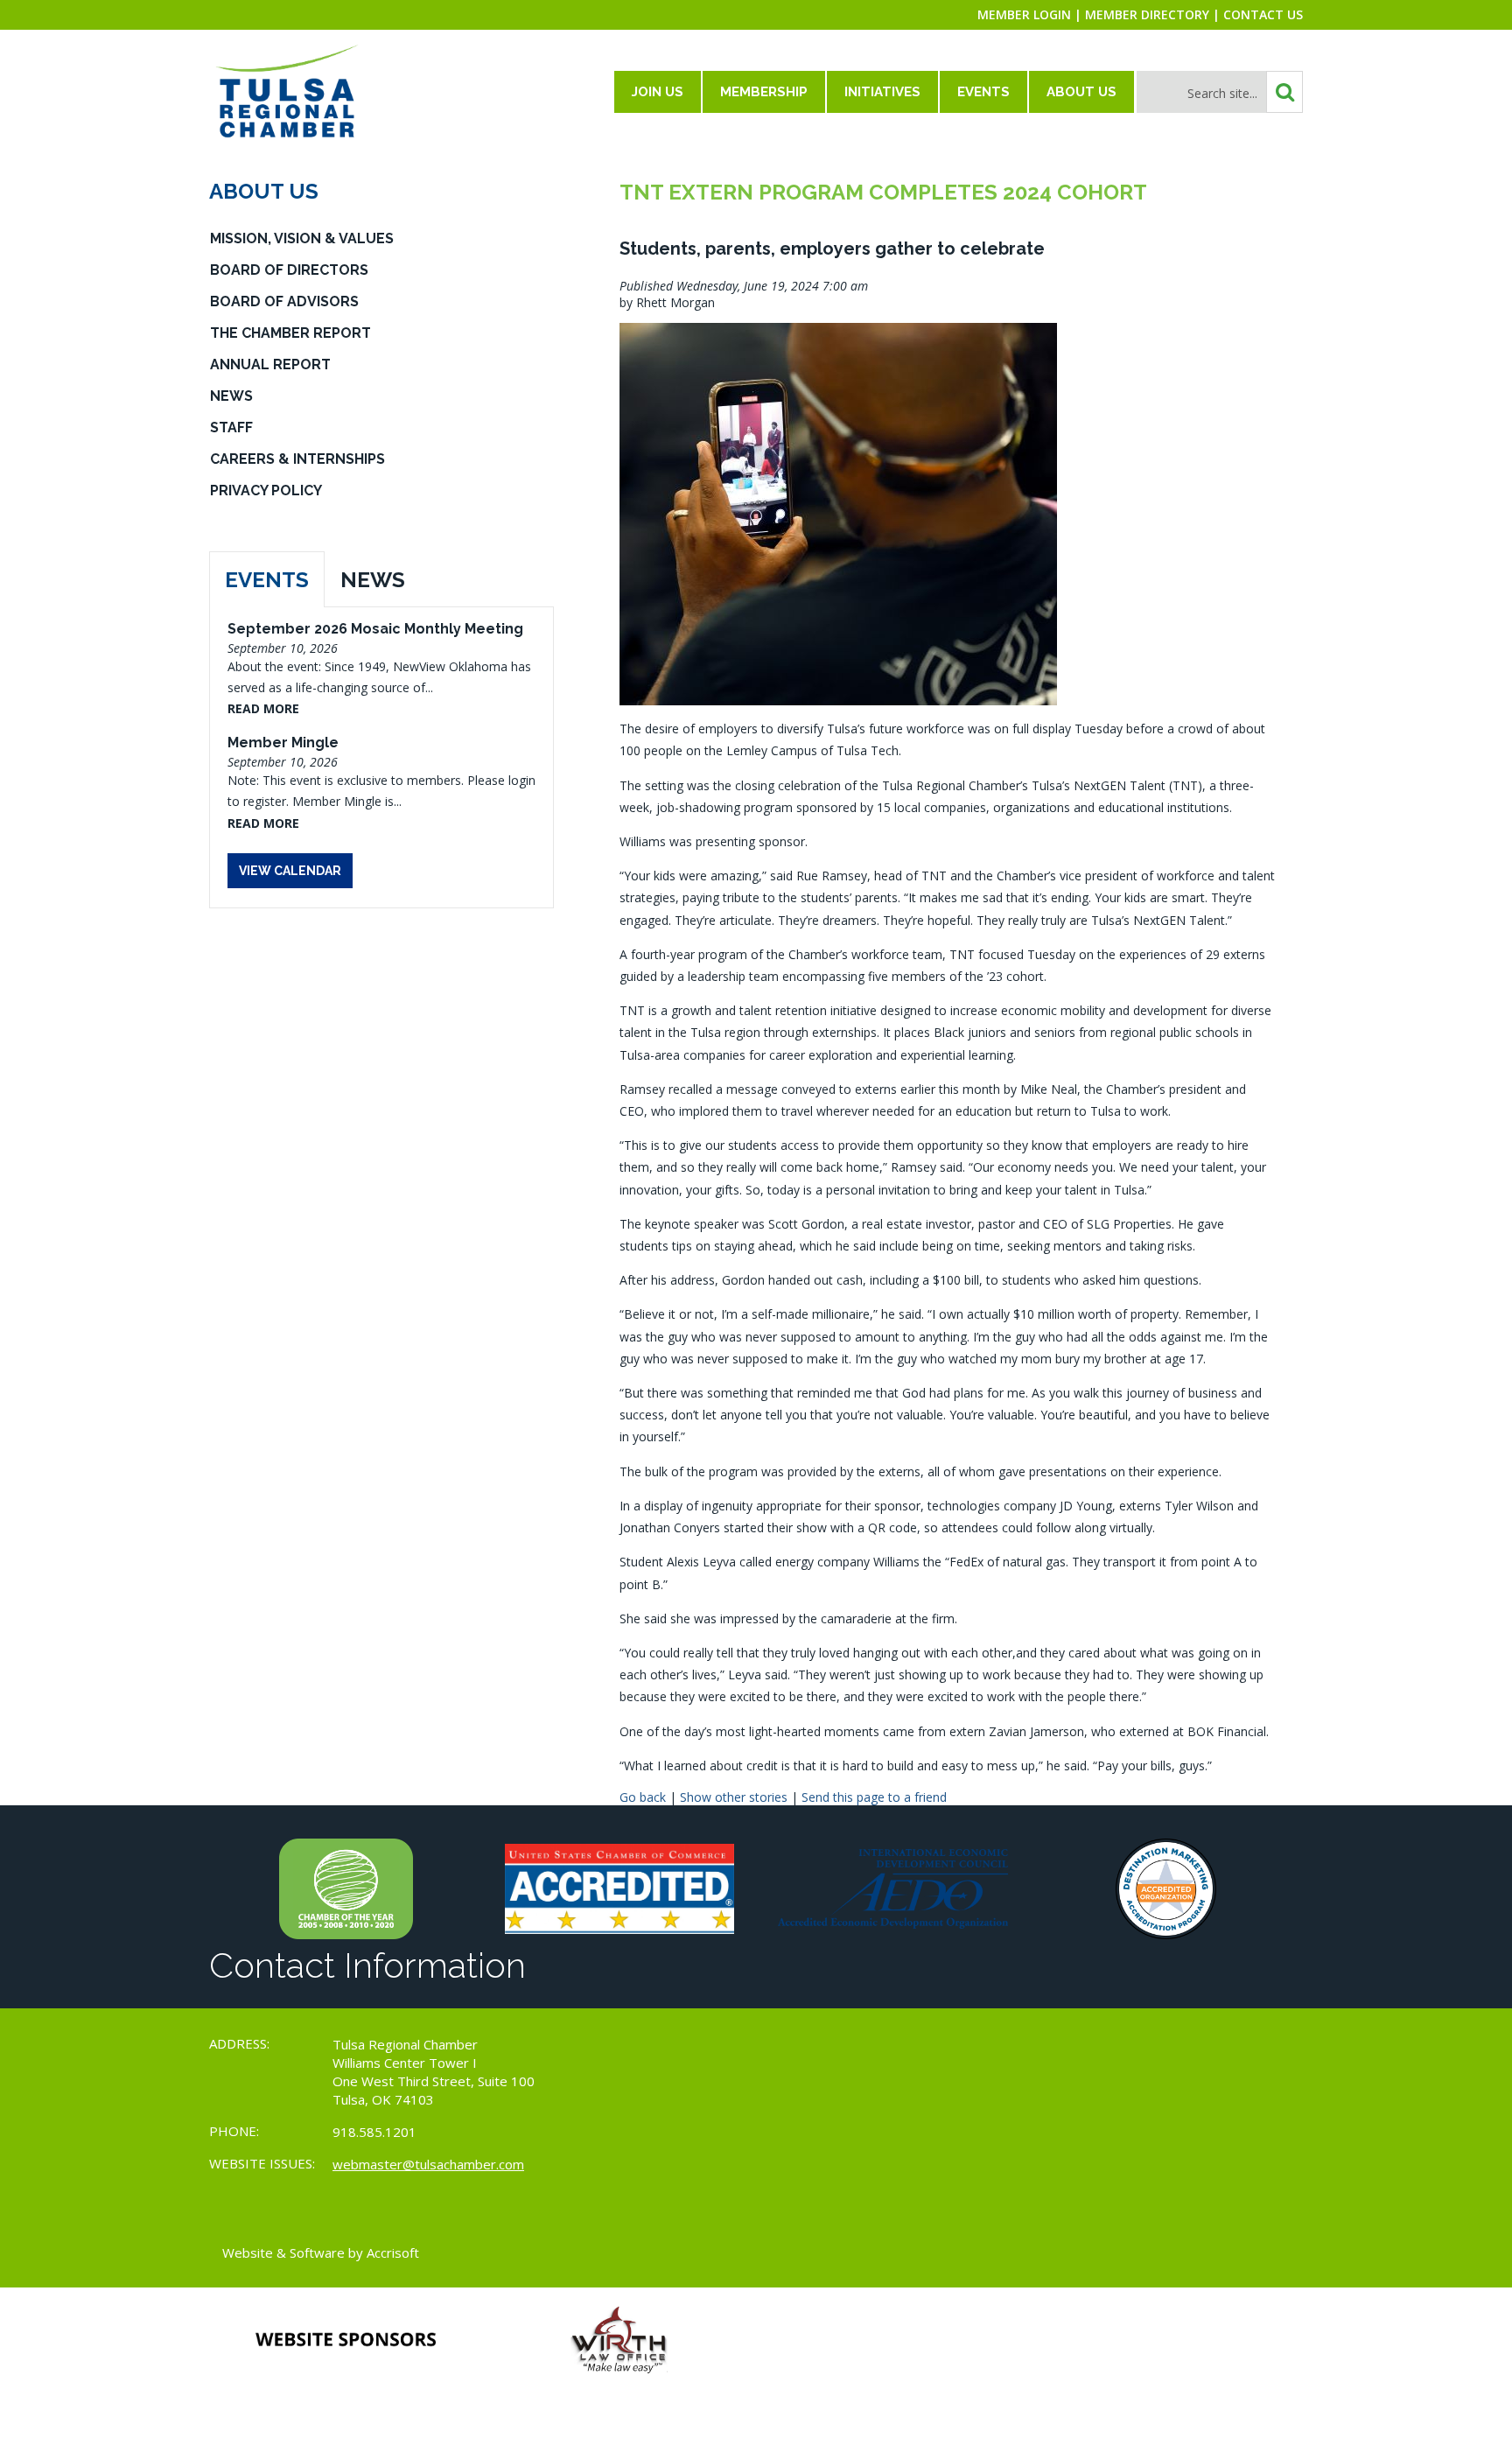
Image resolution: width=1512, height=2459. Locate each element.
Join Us (658, 92)
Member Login (1024, 14)
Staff (231, 427)
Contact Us (1263, 14)
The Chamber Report (290, 333)
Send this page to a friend (874, 1797)
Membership (764, 92)
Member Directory (1147, 14)
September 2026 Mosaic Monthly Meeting (375, 629)
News (231, 396)
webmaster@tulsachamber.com (428, 2164)
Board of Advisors (284, 301)
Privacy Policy (266, 490)
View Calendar (290, 871)
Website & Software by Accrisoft (321, 2252)
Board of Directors (289, 270)
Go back (643, 1797)
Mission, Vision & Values (302, 238)
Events (983, 92)
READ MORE (263, 708)
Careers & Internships (297, 459)
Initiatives (882, 92)
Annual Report (270, 364)
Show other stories (734, 1797)
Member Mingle (283, 743)
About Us (1081, 92)
